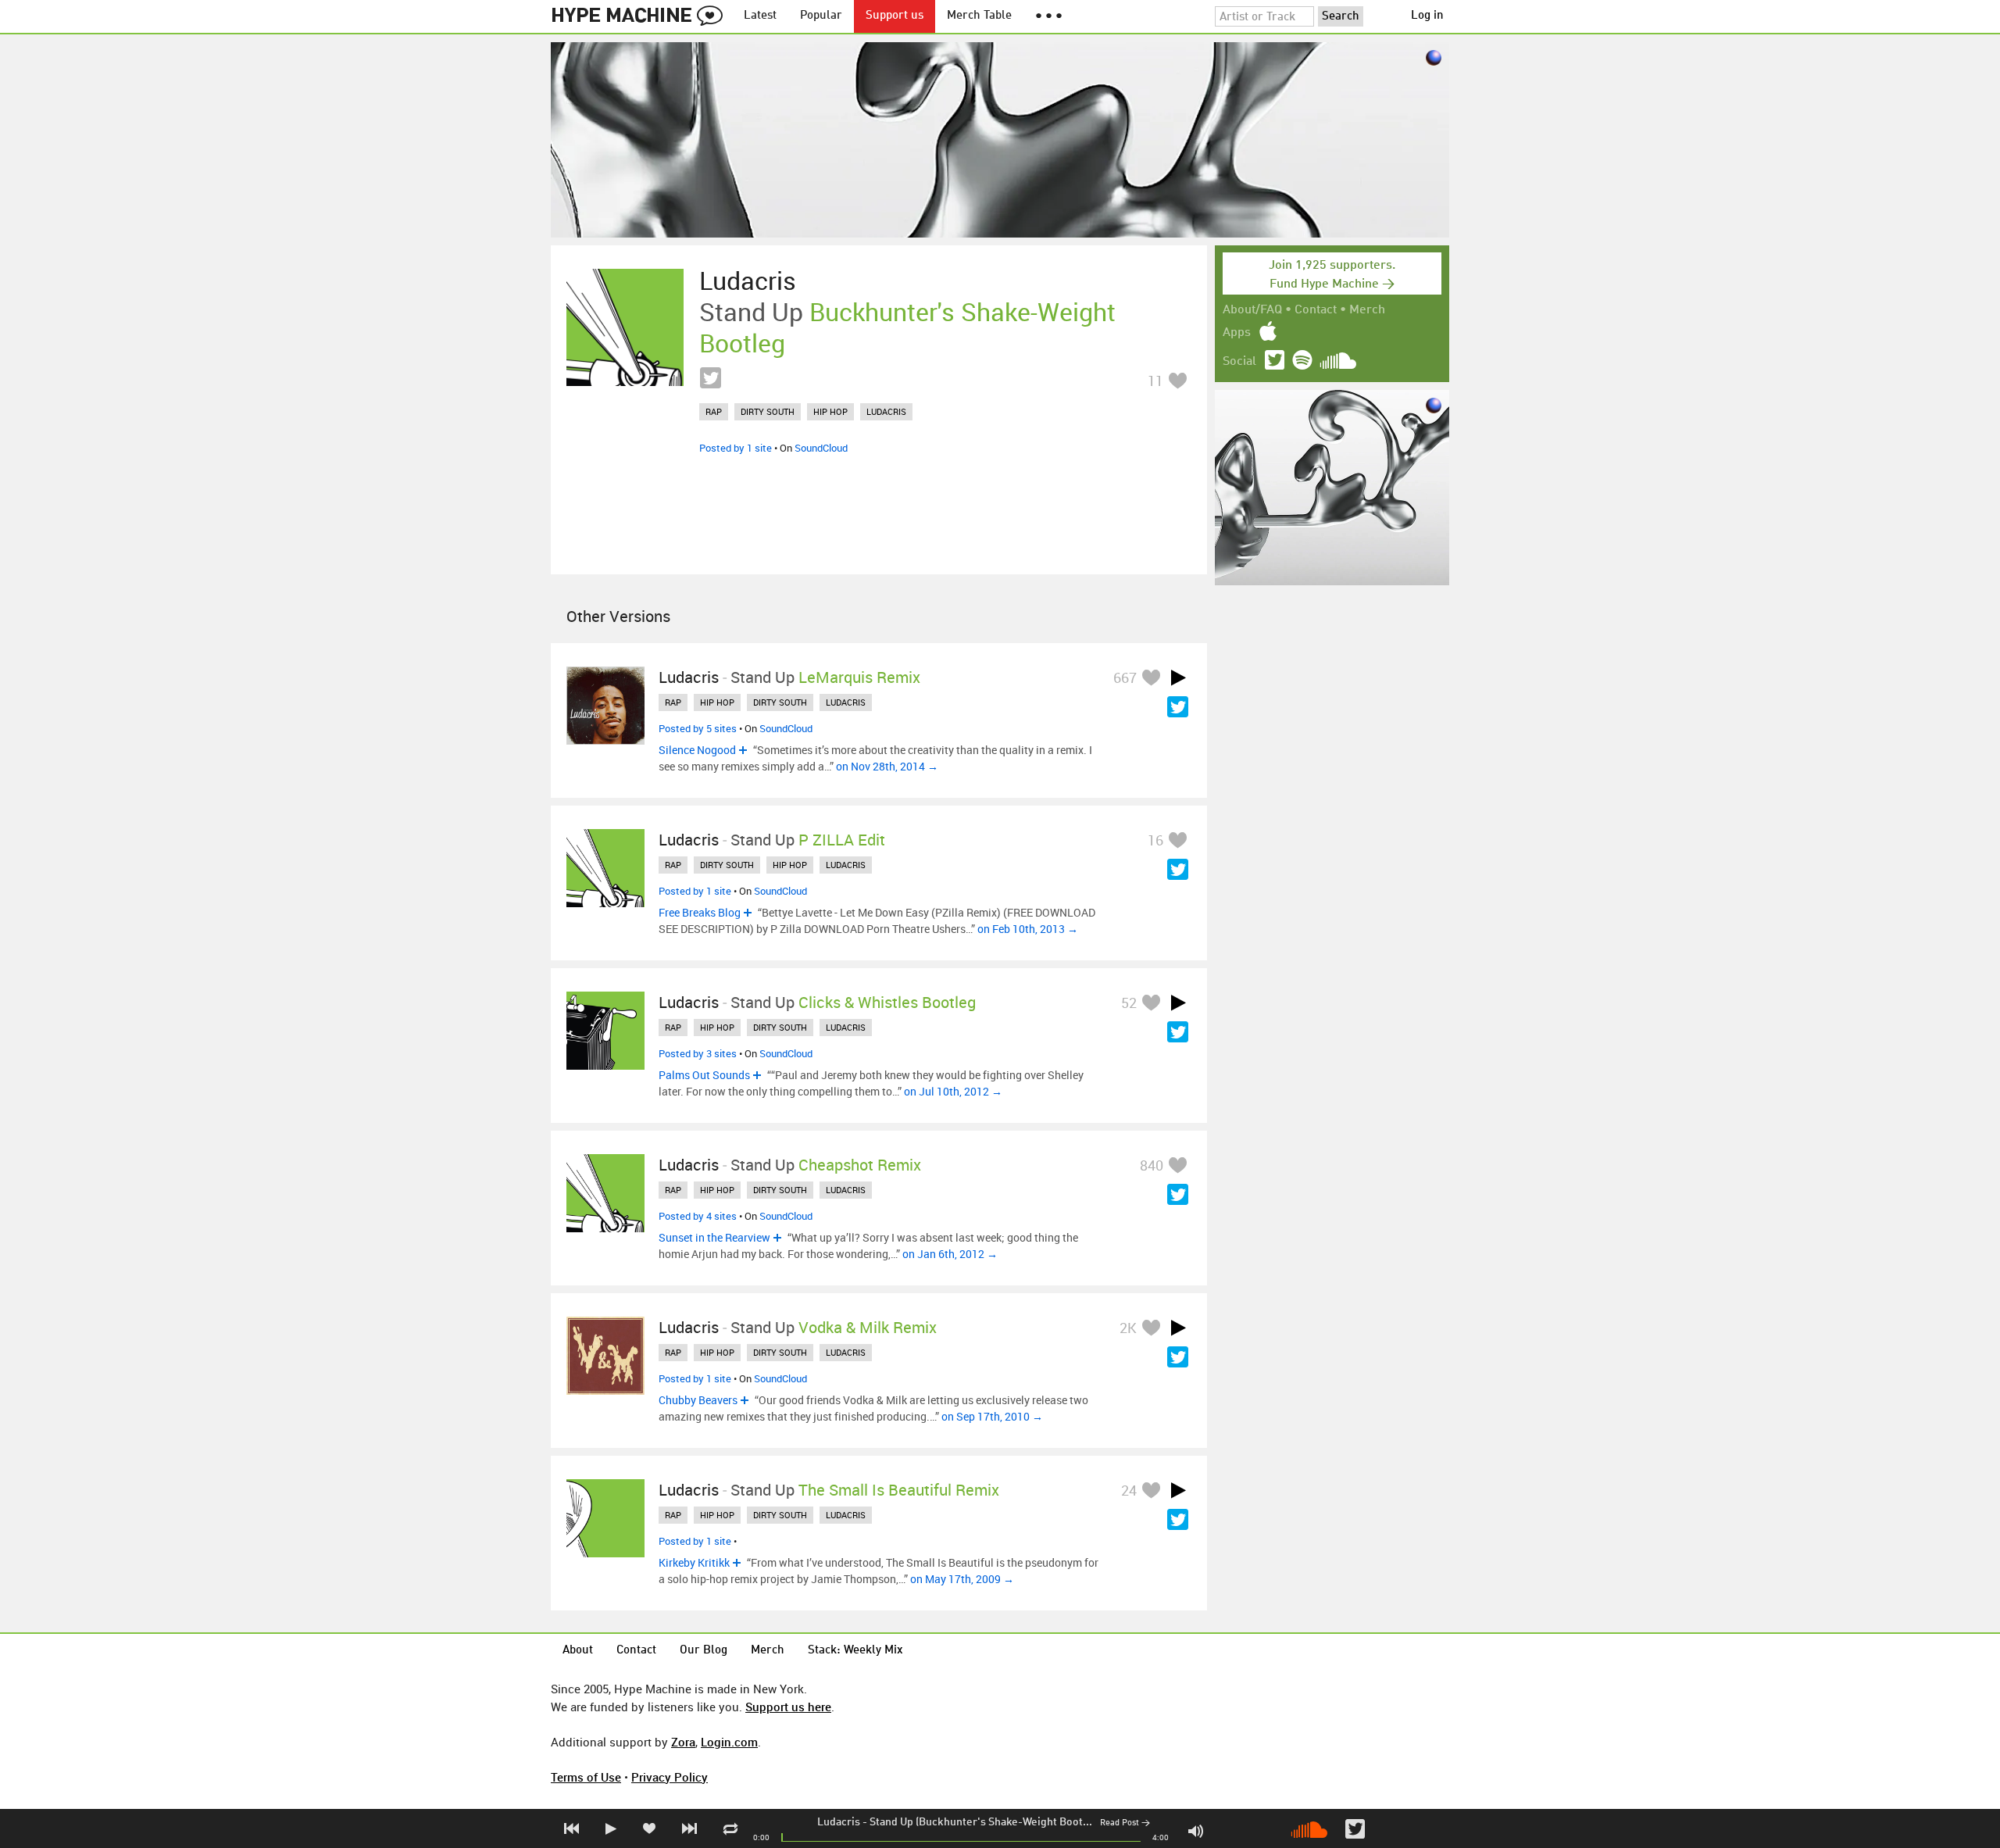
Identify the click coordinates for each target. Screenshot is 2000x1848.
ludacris (886, 411)
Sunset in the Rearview (714, 1237)
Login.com (729, 1742)
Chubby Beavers (698, 1400)
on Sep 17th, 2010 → (992, 1416)
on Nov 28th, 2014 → (887, 766)
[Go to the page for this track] (625, 327)
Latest (760, 16)
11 (1155, 381)
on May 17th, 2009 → (962, 1579)
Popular (821, 16)
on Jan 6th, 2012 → (950, 1254)
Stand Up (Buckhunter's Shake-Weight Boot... (981, 1822)
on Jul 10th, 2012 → (953, 1091)
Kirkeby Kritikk (694, 1562)
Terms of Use (586, 1777)
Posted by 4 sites (698, 1216)
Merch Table (979, 16)
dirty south (768, 411)
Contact (1316, 310)
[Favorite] (1177, 380)
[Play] (1178, 677)
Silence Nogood (697, 750)
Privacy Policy (670, 1777)
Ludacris (839, 1822)
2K (1128, 1328)
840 (1152, 1165)
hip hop (830, 411)
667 (1125, 677)
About (578, 1651)
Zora (683, 1742)
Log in (1427, 16)
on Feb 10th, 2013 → (1028, 929)
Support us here (788, 1707)
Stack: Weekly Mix (855, 1651)
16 (1155, 840)
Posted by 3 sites (698, 1053)
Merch (1367, 310)
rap (714, 411)
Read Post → (1125, 1823)
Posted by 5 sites (698, 728)
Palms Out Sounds (704, 1075)
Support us (895, 16)
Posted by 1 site (736, 448)
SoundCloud (821, 448)
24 (1129, 1490)
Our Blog (704, 1651)
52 (1129, 1003)
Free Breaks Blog (700, 912)
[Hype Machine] (641, 16)
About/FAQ (1252, 310)
